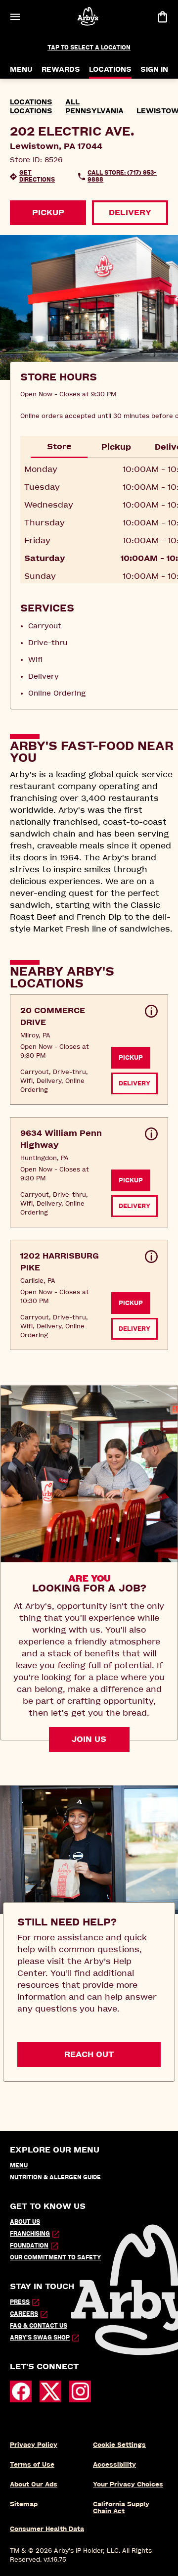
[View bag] (162, 17)
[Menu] (15, 17)
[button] (89, 1050)
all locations (45, 107)
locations (31, 102)
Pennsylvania (94, 111)
